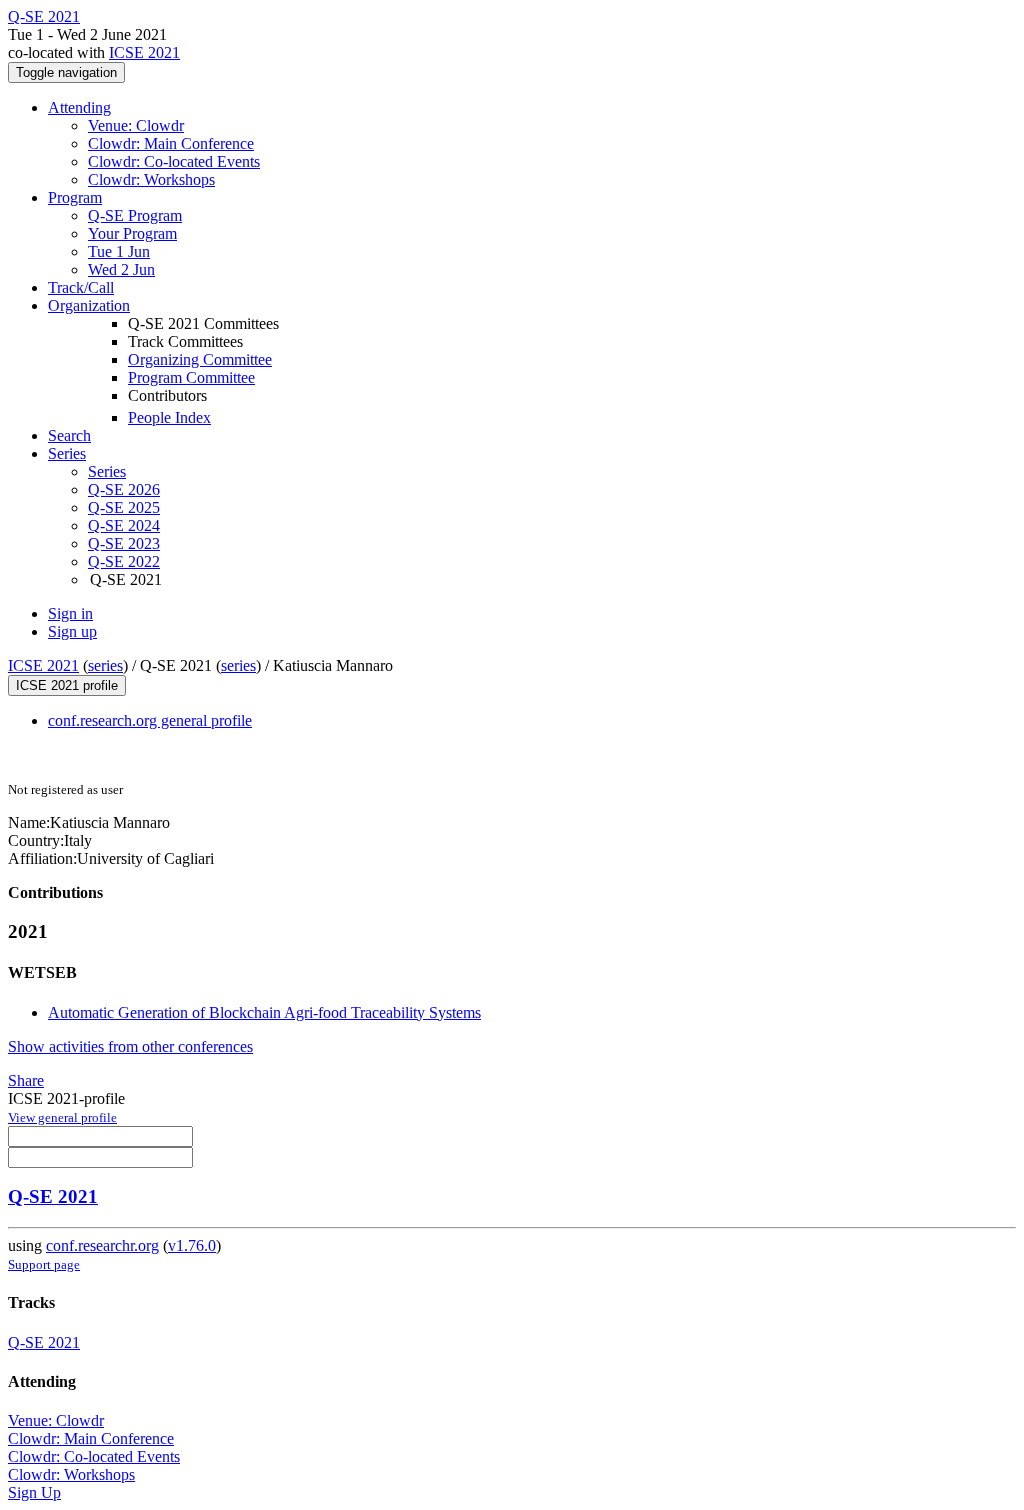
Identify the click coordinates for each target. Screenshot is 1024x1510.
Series (107, 471)
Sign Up (34, 1492)
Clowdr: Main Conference (171, 143)
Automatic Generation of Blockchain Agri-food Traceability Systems (264, 1012)
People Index (169, 417)
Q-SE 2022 (124, 561)
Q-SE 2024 (124, 525)
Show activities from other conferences (130, 1046)
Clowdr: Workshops (151, 179)
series (105, 665)
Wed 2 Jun (121, 269)
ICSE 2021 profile (67, 685)
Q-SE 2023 (124, 543)
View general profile (62, 1117)
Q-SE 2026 (124, 489)
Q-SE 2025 (124, 507)
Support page (44, 1264)
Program (75, 197)
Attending (79, 107)
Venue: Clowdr (136, 125)
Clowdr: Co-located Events (174, 161)
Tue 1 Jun (119, 251)
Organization (89, 305)
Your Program (132, 233)
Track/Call (81, 287)
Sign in (70, 613)
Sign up (72, 631)
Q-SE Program (135, 215)
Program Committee (191, 377)
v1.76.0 (192, 1245)
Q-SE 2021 (53, 1196)
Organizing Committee (200, 359)
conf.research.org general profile (150, 720)
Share (26, 1080)
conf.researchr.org (102, 1245)
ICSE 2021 (144, 52)
